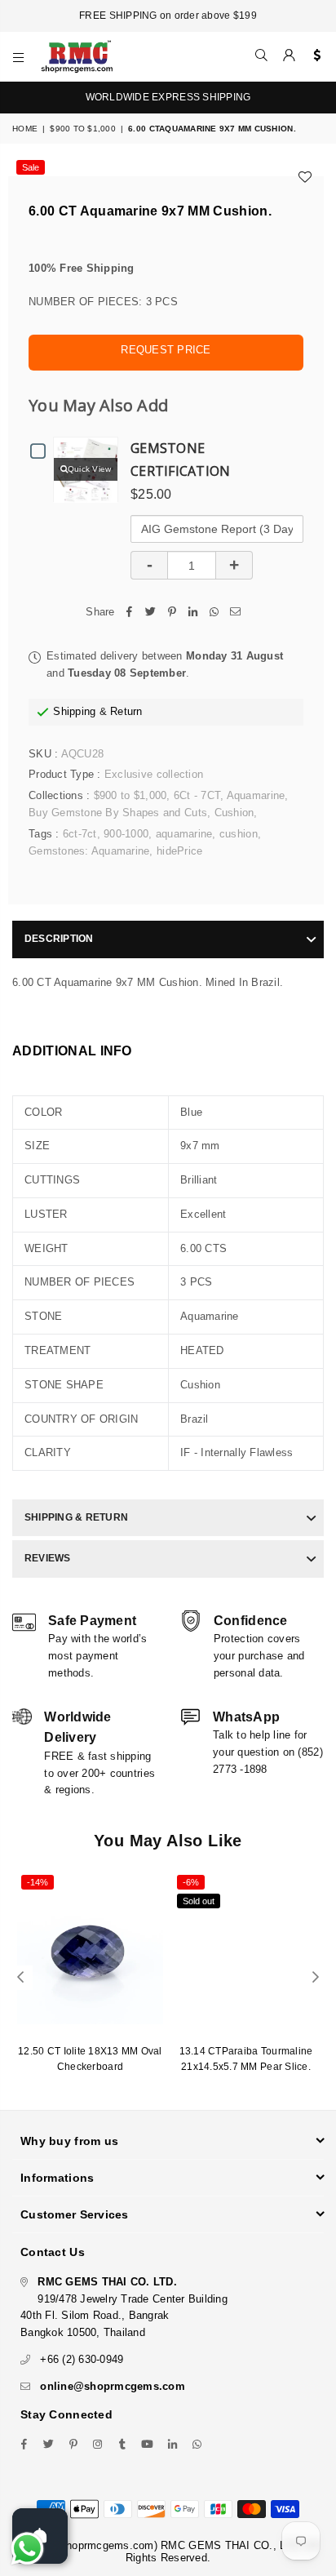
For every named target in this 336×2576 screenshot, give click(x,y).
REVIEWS (48, 1558)
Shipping (74, 711)
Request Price (166, 350)
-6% (191, 1882)
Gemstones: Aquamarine (89, 851)
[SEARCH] (262, 56)
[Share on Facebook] (130, 613)
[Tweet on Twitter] (151, 613)
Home (25, 129)
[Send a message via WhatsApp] (27, 2549)
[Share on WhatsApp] (214, 613)
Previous (20, 1978)
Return (126, 711)
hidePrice (179, 851)
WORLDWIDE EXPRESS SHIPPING (168, 97)
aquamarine (184, 834)
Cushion (234, 813)
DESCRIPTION (59, 939)
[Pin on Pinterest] (172, 613)
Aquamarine (256, 795)
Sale (31, 167)
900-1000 (126, 834)
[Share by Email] (236, 613)
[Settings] (314, 56)
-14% (38, 1882)
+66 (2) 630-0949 (82, 2359)
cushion (239, 834)
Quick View (90, 469)
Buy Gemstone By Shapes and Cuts (118, 813)
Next (316, 1978)
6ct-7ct (80, 834)
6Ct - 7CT (197, 795)
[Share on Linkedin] (193, 613)
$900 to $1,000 (83, 129)
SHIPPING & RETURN (76, 1517)
